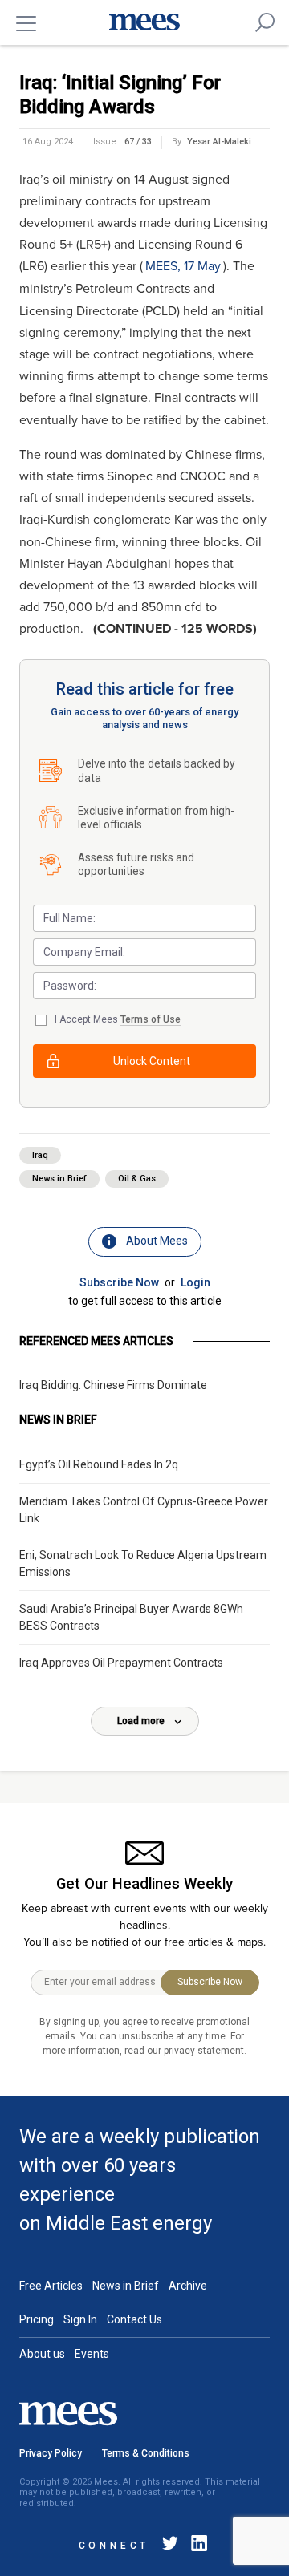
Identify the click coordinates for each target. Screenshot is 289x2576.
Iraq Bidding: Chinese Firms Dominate (113, 1385)
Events (92, 2354)
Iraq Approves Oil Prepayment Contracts (121, 1663)
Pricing (37, 2319)
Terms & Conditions (146, 2453)
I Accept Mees (118, 1019)
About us (42, 2354)
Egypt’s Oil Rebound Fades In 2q (99, 1464)
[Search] (265, 22)
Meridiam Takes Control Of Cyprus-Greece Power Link (144, 1510)
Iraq (40, 1155)
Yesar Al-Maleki (219, 142)
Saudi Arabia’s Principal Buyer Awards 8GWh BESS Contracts (131, 1617)
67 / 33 (138, 142)
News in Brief (59, 1179)
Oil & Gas (137, 1179)
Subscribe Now (119, 1282)
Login (195, 1282)
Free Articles (51, 2286)
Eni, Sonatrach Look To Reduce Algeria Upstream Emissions (143, 1563)
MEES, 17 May (183, 266)
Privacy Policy (51, 2453)
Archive (188, 2286)
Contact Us (134, 2319)
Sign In (80, 2319)
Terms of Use (151, 1019)
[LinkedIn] (196, 2546)
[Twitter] (170, 2546)
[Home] (144, 22)
